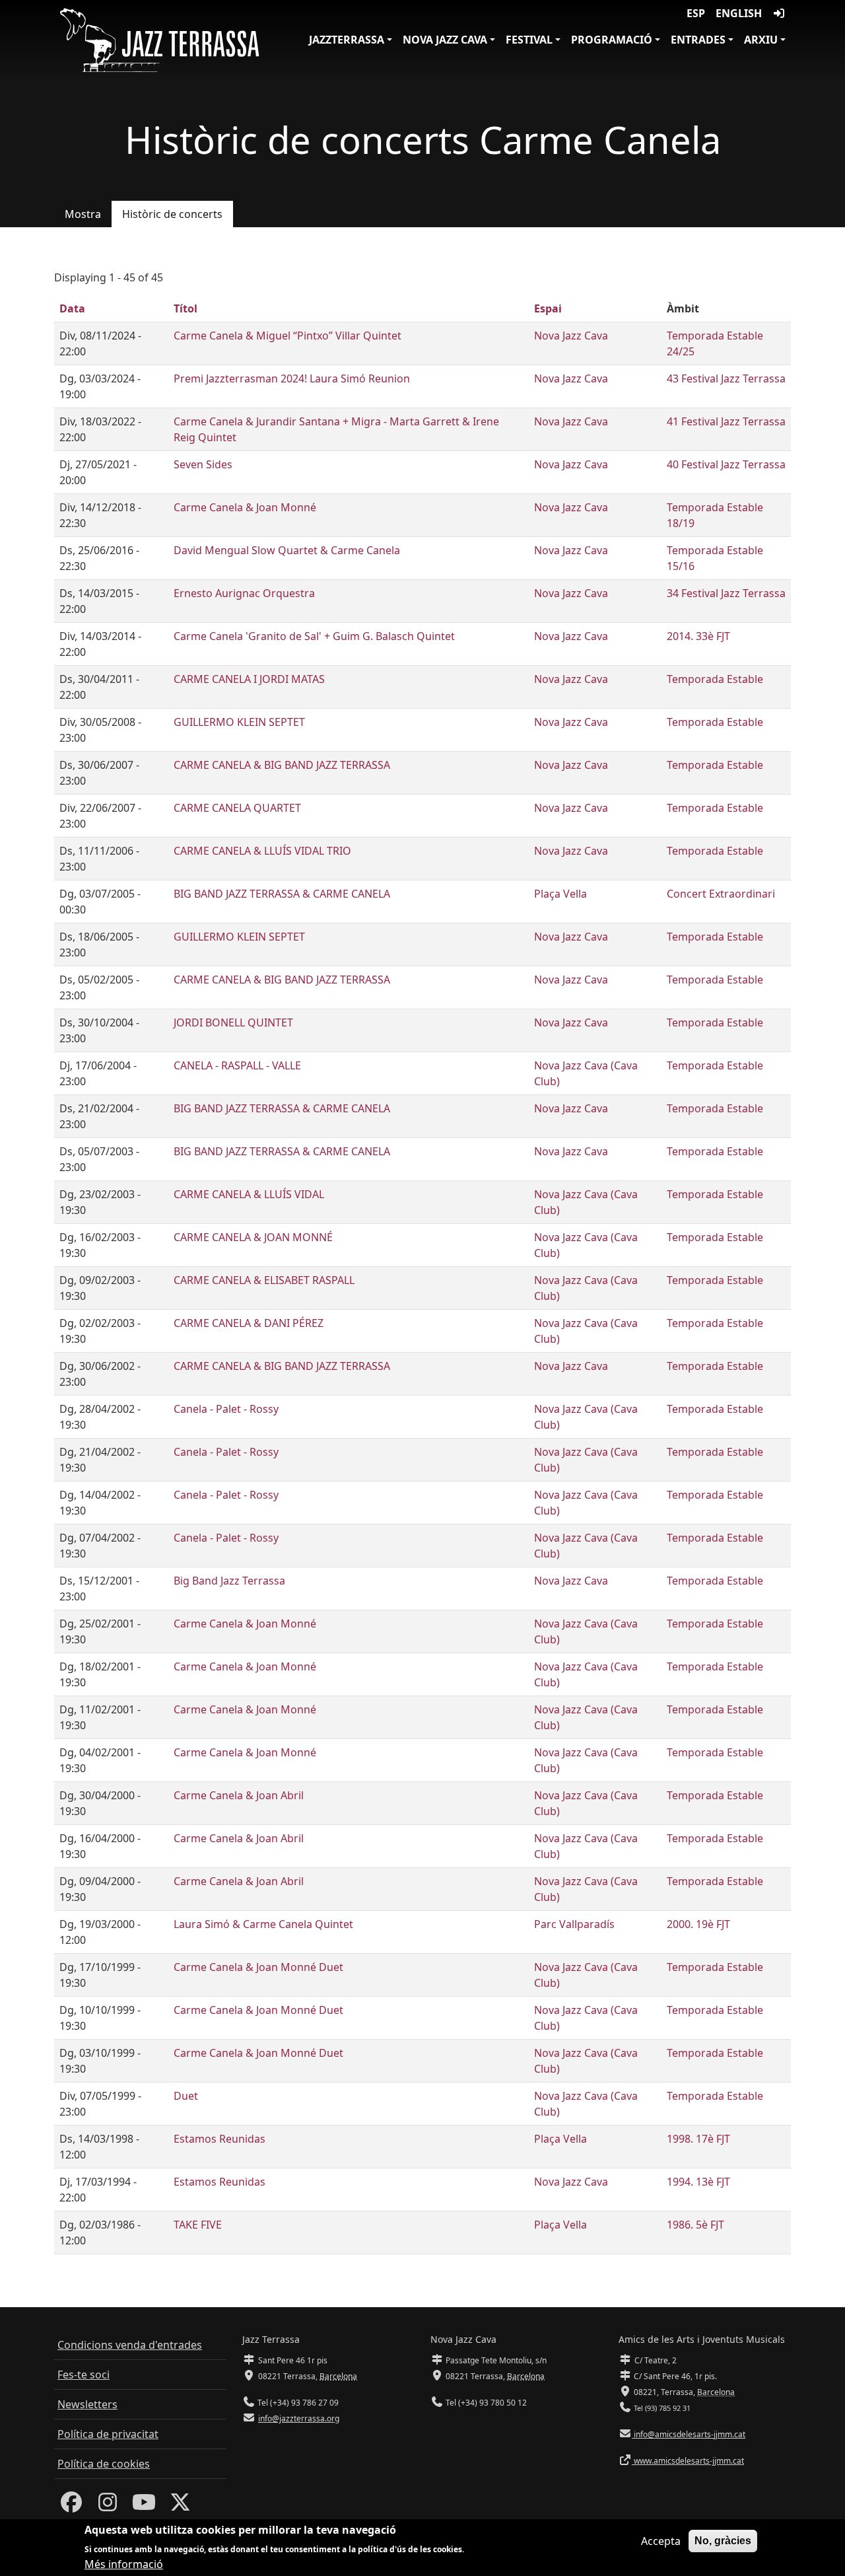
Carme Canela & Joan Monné (245, 507)
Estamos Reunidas (220, 2139)
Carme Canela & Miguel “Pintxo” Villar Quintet (287, 336)
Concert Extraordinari (721, 894)
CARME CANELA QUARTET (237, 808)
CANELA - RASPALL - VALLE (237, 1065)
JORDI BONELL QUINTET (233, 1022)
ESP (696, 13)
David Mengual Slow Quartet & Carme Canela (287, 550)
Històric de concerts (172, 214)
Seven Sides (203, 464)
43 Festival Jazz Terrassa (726, 378)
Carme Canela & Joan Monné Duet (258, 1967)
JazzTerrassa (347, 40)
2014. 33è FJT (698, 636)
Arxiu (761, 40)
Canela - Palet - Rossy (226, 1409)
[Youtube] (144, 2506)
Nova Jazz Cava (445, 40)
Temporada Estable (715, 679)
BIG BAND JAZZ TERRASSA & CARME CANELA (282, 894)
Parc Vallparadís (574, 1924)
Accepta (661, 2541)
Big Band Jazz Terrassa (229, 1581)
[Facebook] (71, 2506)
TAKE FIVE (198, 2225)
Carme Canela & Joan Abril (239, 1795)
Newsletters (87, 2404)
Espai (548, 308)
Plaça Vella (560, 894)
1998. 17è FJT (698, 2139)
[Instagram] (108, 2506)
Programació (612, 40)
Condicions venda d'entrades (130, 2345)
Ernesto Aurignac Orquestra (244, 593)
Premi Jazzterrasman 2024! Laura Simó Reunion (292, 378)
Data (72, 308)
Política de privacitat (108, 2434)
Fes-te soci (84, 2375)
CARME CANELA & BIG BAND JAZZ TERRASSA (282, 765)
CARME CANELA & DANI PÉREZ (249, 1323)
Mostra (83, 214)
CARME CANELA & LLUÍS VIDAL (249, 1194)
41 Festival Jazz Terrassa (726, 421)
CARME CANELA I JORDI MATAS (249, 679)
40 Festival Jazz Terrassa (726, 464)
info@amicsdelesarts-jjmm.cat (689, 2434)
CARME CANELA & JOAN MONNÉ (253, 1237)
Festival (529, 40)
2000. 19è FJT (698, 1924)
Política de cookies (104, 2464)
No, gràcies (723, 2541)
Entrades (698, 40)
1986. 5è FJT (695, 2225)
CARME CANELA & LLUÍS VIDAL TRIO (262, 851)
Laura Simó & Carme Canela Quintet (263, 1924)
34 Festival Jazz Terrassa (726, 593)
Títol (186, 308)
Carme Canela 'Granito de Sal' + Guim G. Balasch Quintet (314, 636)
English (739, 13)
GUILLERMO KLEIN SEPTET (239, 722)
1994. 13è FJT (698, 2182)
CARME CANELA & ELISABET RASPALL (264, 1280)
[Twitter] (180, 2506)
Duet (186, 2096)
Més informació (124, 2564)
